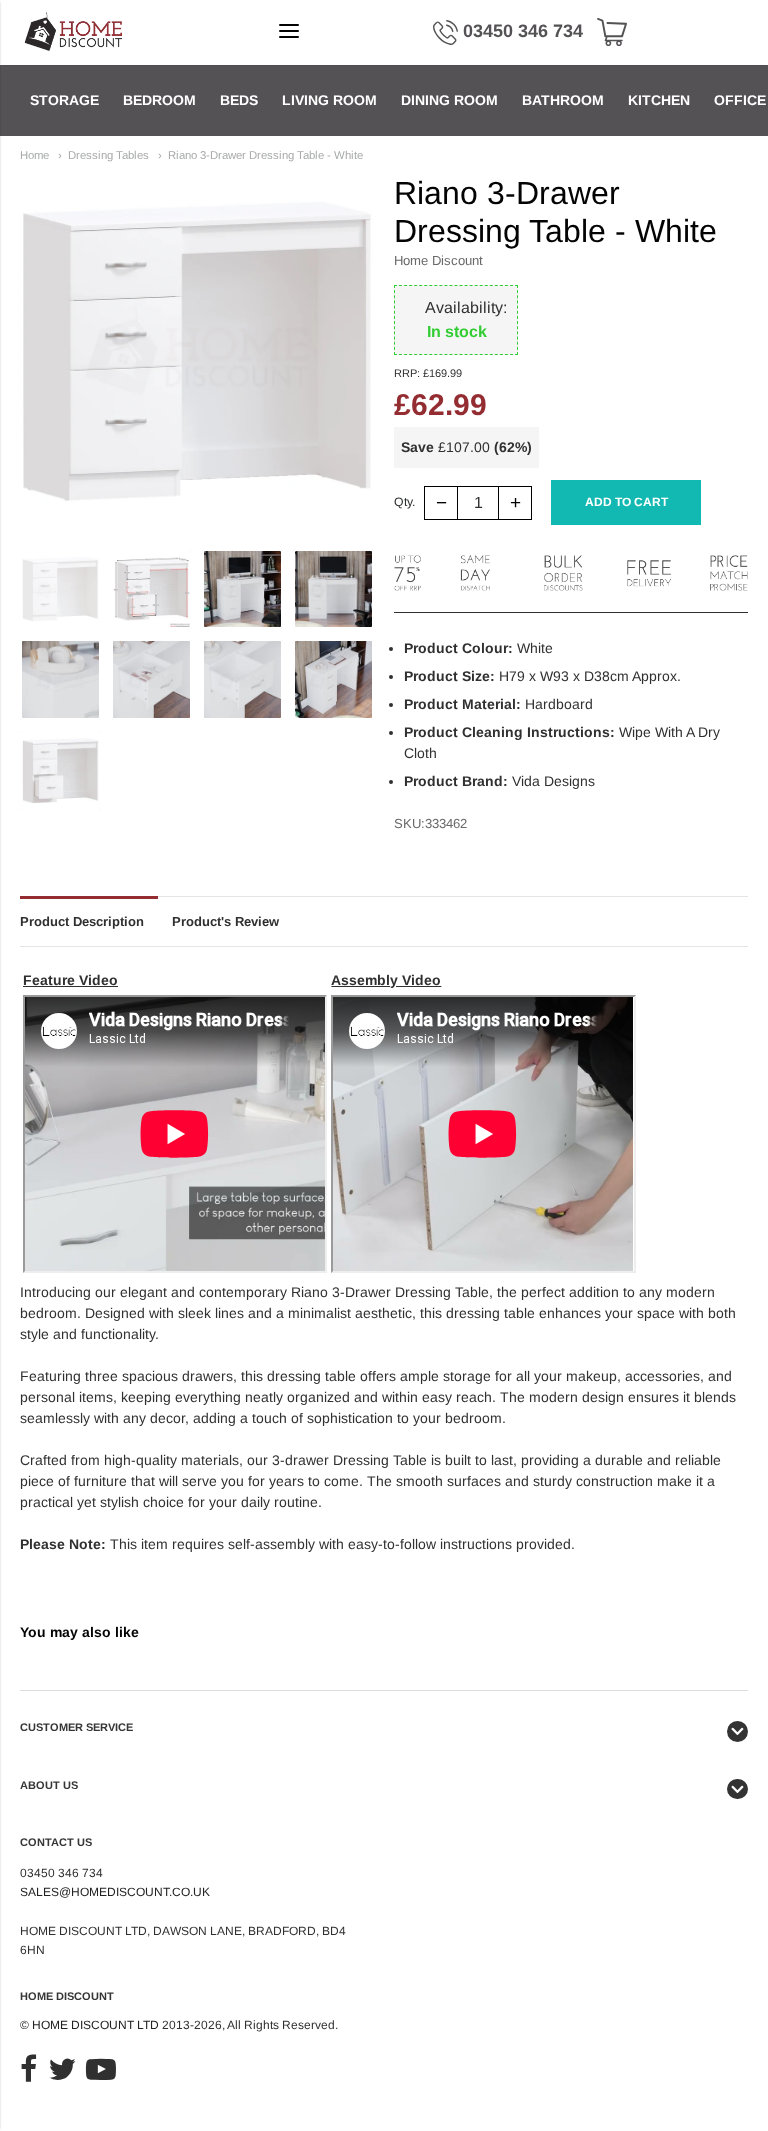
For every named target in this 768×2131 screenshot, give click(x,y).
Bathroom (563, 100)
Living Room (329, 100)
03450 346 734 (523, 31)
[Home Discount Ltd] (74, 32)
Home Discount (438, 260)
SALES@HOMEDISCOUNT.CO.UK (115, 1892)
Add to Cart (626, 502)
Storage (64, 100)
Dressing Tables (108, 155)
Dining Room (449, 100)
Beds (239, 100)
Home (34, 155)
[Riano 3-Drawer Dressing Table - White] (60, 589)
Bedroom (159, 100)
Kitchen (659, 100)
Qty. (404, 502)
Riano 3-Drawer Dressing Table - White (265, 155)
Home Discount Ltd (95, 2025)
